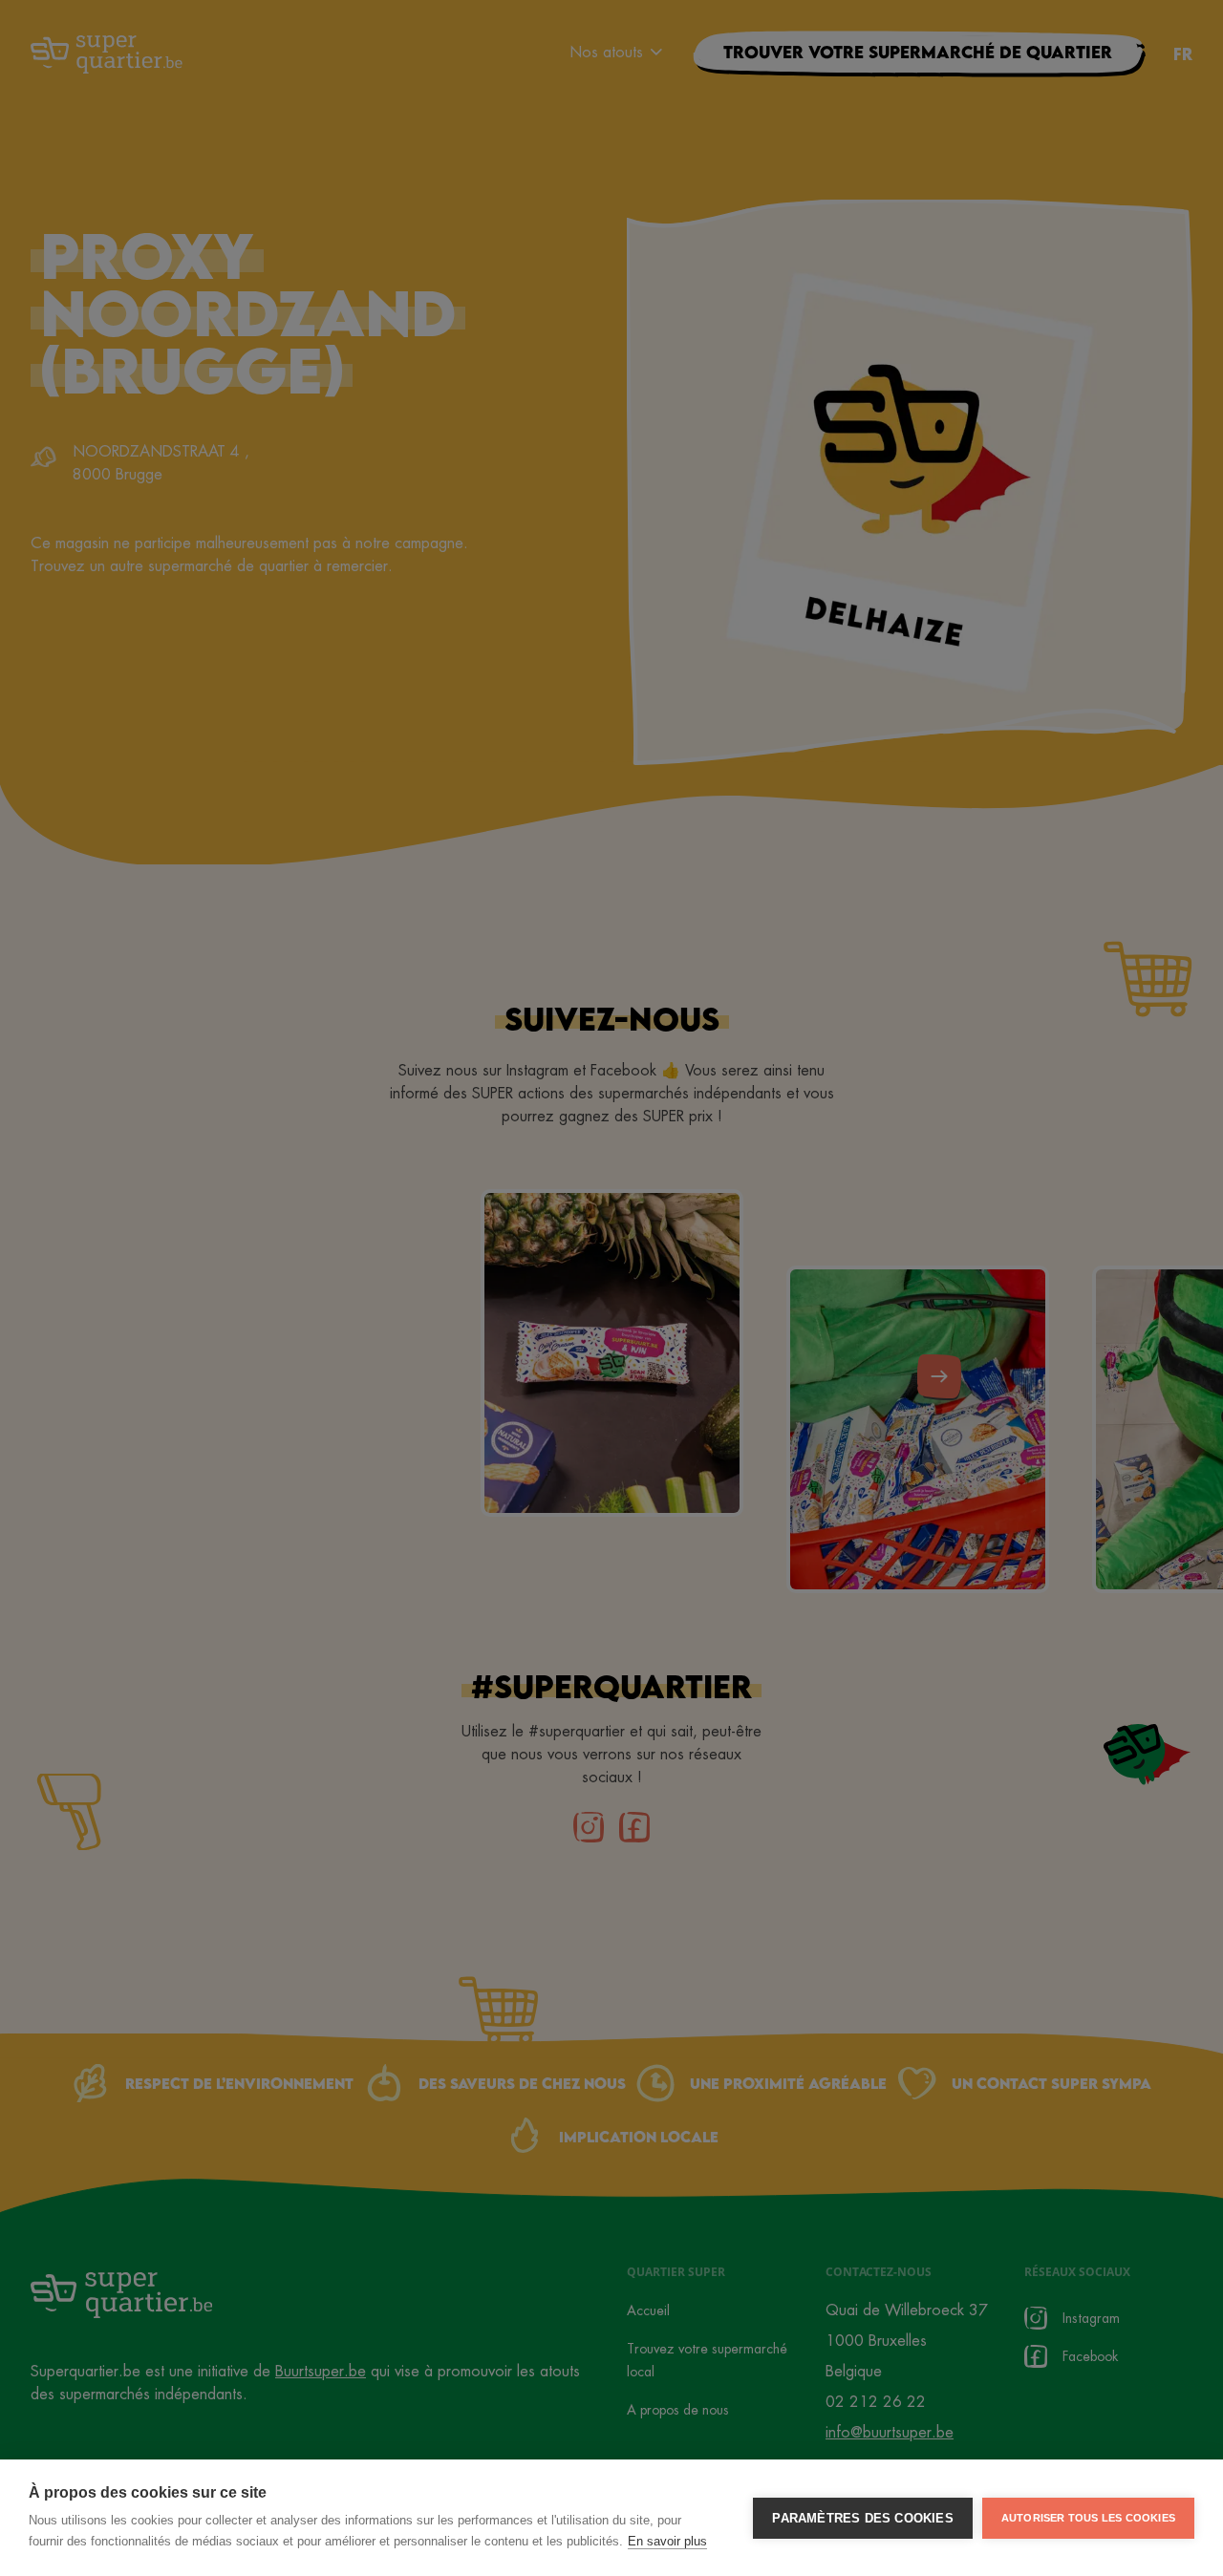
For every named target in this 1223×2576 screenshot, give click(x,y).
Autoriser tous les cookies (1088, 2518)
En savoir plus (667, 2541)
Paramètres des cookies (862, 2518)
